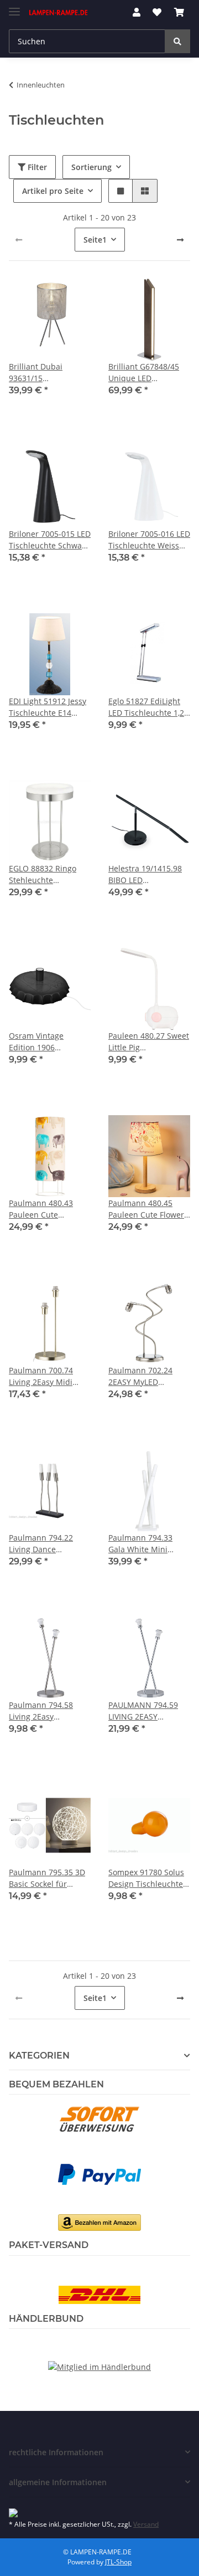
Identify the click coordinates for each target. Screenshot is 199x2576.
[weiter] (180, 240)
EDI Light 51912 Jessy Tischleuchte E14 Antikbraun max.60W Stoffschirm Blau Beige (48, 707)
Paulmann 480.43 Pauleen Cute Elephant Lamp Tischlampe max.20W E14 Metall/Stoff (48, 1209)
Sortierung (91, 167)
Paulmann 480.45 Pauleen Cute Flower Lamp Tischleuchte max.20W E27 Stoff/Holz (146, 1209)
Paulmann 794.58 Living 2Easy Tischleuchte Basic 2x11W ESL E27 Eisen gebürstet (47, 1711)
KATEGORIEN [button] (39, 2056)
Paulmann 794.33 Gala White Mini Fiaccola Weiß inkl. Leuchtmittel (142, 1544)
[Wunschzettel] (157, 12)
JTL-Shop (118, 2562)
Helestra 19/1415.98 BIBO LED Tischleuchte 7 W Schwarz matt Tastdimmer (145, 874)
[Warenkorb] (179, 12)
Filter (36, 167)
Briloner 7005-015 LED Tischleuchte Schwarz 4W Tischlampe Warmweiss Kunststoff (50, 540)
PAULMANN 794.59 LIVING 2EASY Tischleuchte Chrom (145, 1711)
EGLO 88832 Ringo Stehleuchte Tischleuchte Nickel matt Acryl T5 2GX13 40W (46, 874)
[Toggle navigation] (14, 7)
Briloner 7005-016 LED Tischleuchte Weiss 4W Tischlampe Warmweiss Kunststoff (149, 540)
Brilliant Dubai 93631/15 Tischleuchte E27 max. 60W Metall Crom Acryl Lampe (43, 373)
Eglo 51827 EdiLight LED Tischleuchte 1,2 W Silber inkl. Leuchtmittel (146, 707)
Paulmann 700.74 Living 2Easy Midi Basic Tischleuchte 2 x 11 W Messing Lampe (49, 1376)
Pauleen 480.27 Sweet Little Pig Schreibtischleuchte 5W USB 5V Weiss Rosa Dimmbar (149, 1042)
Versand (146, 2524)
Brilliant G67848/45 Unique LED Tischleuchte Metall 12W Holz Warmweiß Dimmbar (146, 373)
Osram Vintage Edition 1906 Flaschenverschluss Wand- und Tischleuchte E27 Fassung (45, 1042)
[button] (137, 12)
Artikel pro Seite (53, 191)
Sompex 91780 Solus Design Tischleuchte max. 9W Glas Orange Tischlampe (148, 1878)
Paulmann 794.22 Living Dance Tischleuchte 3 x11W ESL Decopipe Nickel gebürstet (47, 1544)
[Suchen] (177, 41)
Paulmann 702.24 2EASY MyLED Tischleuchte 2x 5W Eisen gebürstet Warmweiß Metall (144, 1376)
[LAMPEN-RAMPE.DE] (59, 12)
